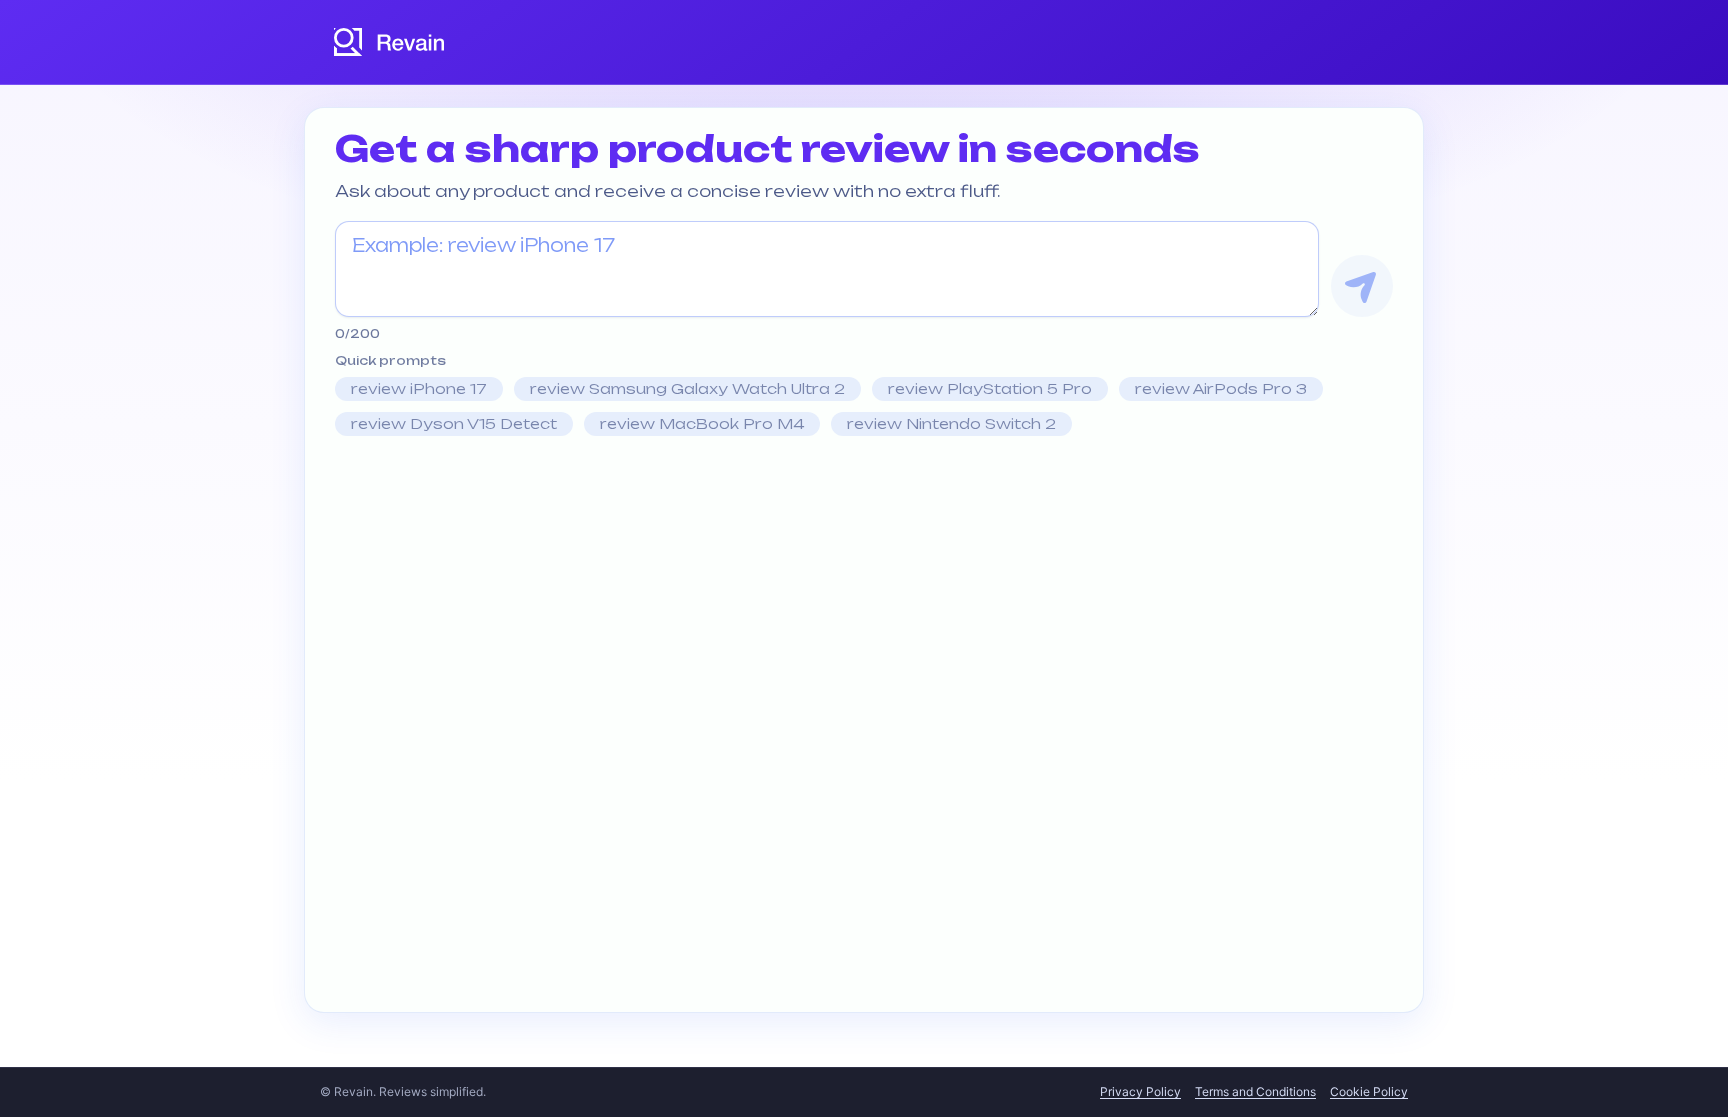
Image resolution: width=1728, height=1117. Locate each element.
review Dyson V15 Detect (454, 423)
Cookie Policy (1369, 1091)
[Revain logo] (390, 42)
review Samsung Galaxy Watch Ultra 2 (687, 388)
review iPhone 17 (419, 388)
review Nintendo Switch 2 (951, 423)
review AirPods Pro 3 (1221, 388)
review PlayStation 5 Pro (990, 388)
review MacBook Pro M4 (702, 423)
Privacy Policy (1140, 1091)
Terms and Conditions (1255, 1091)
